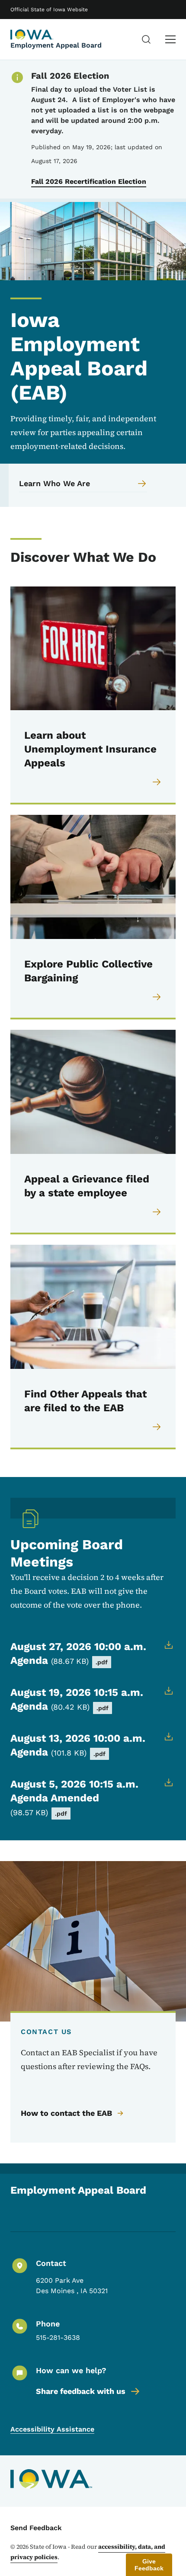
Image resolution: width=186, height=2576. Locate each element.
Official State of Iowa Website (49, 10)
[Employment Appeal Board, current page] (32, 35)
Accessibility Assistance (52, 2429)
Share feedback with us (81, 2391)
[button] (149, 2565)
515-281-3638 (58, 2337)
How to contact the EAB (66, 2113)
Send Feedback (36, 2528)
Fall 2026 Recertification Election (89, 181)
